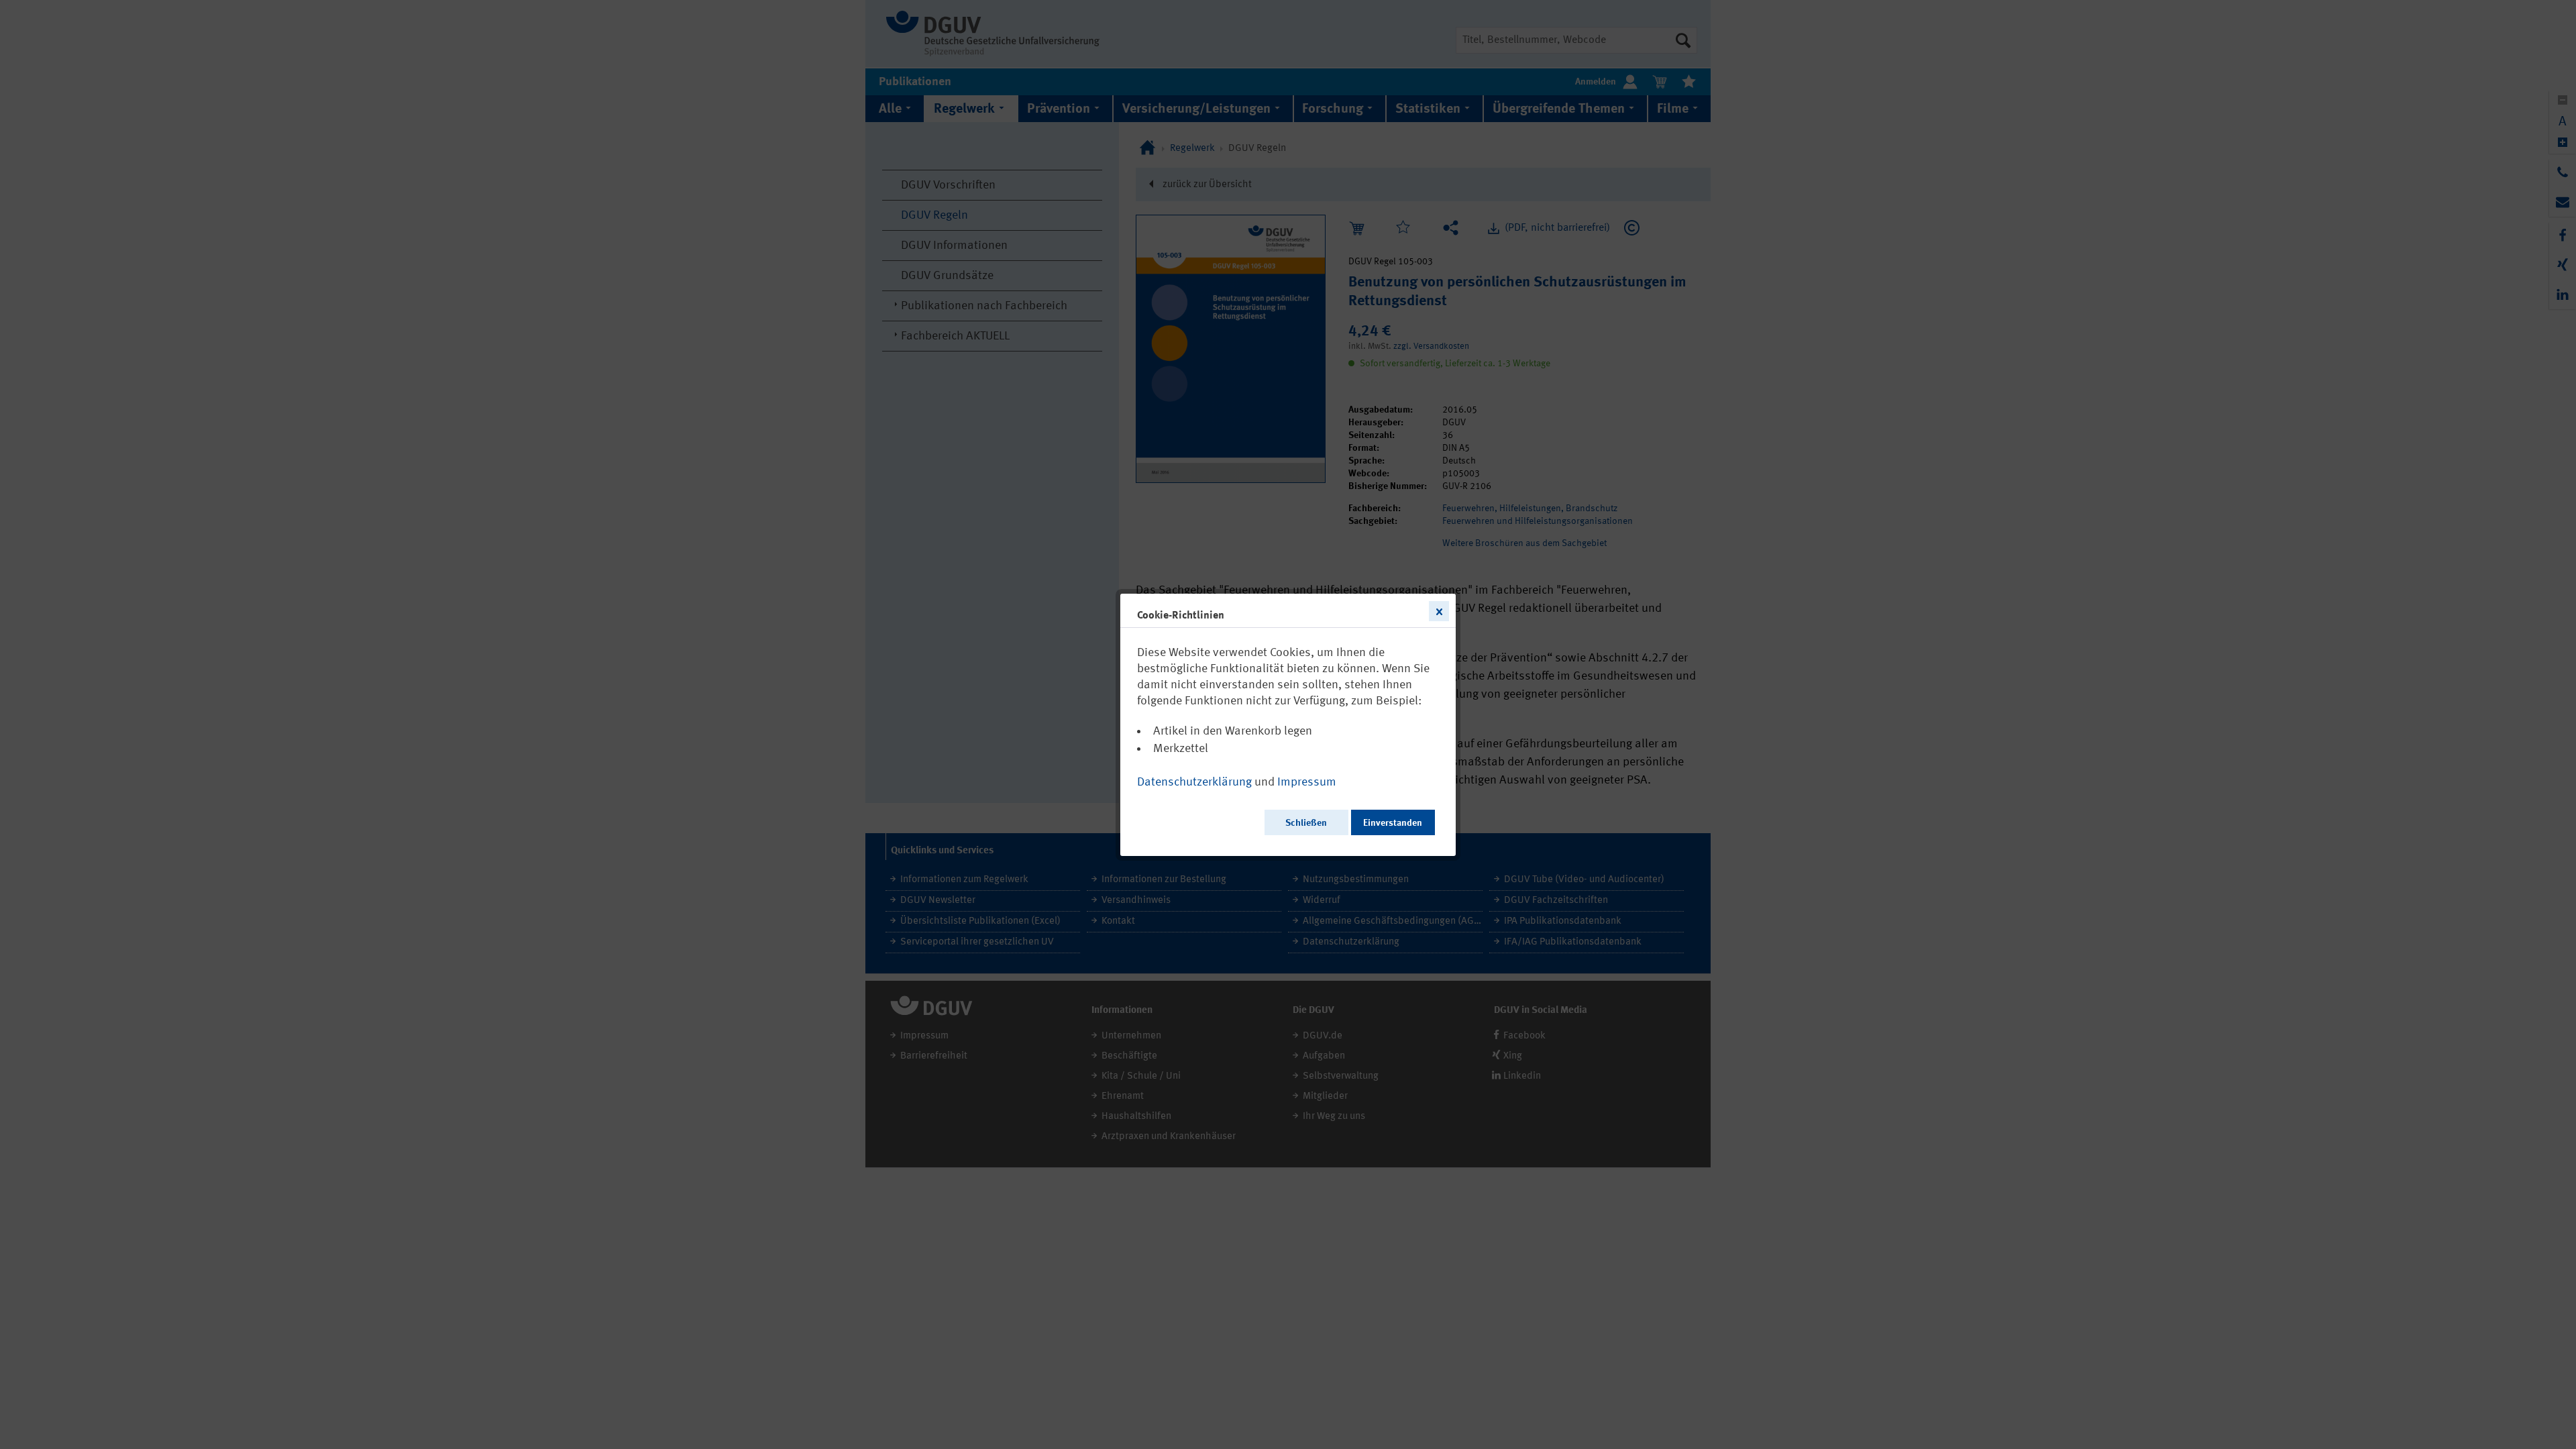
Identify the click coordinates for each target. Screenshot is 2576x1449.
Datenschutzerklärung (1194, 782)
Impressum (1307, 782)
